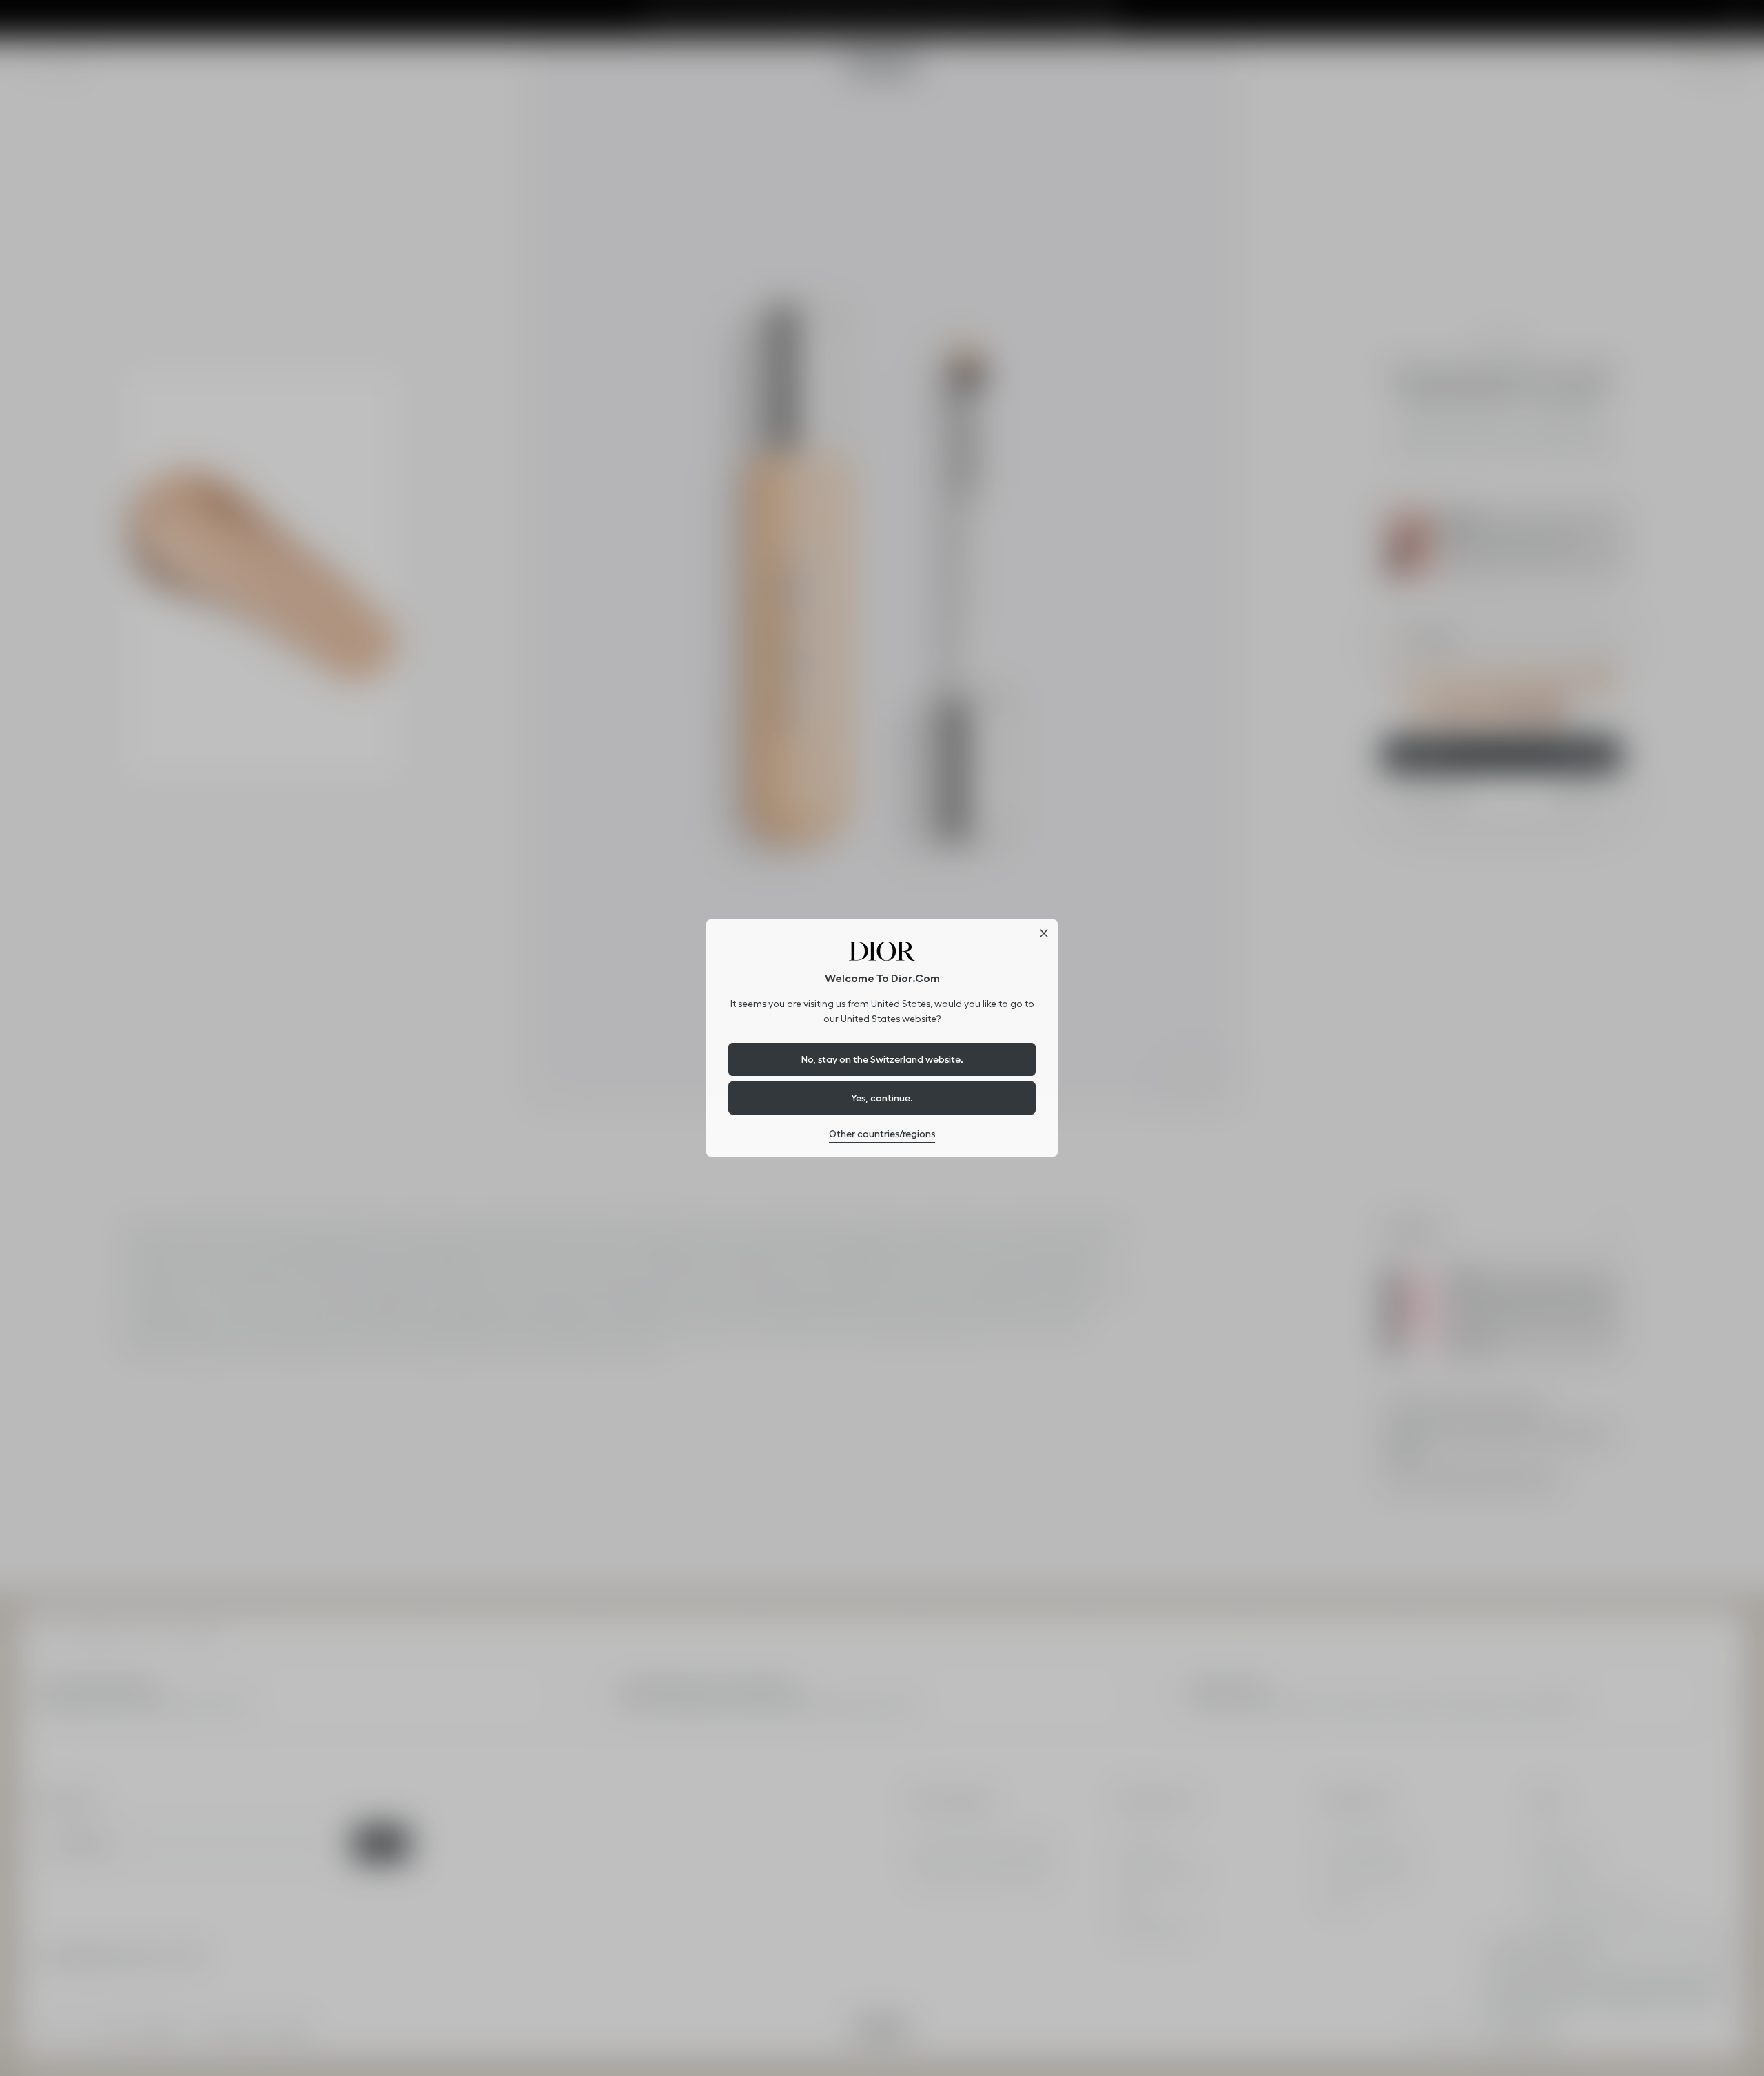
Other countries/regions (882, 1134)
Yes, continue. (882, 1098)
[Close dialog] (1044, 933)
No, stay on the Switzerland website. (882, 1059)
